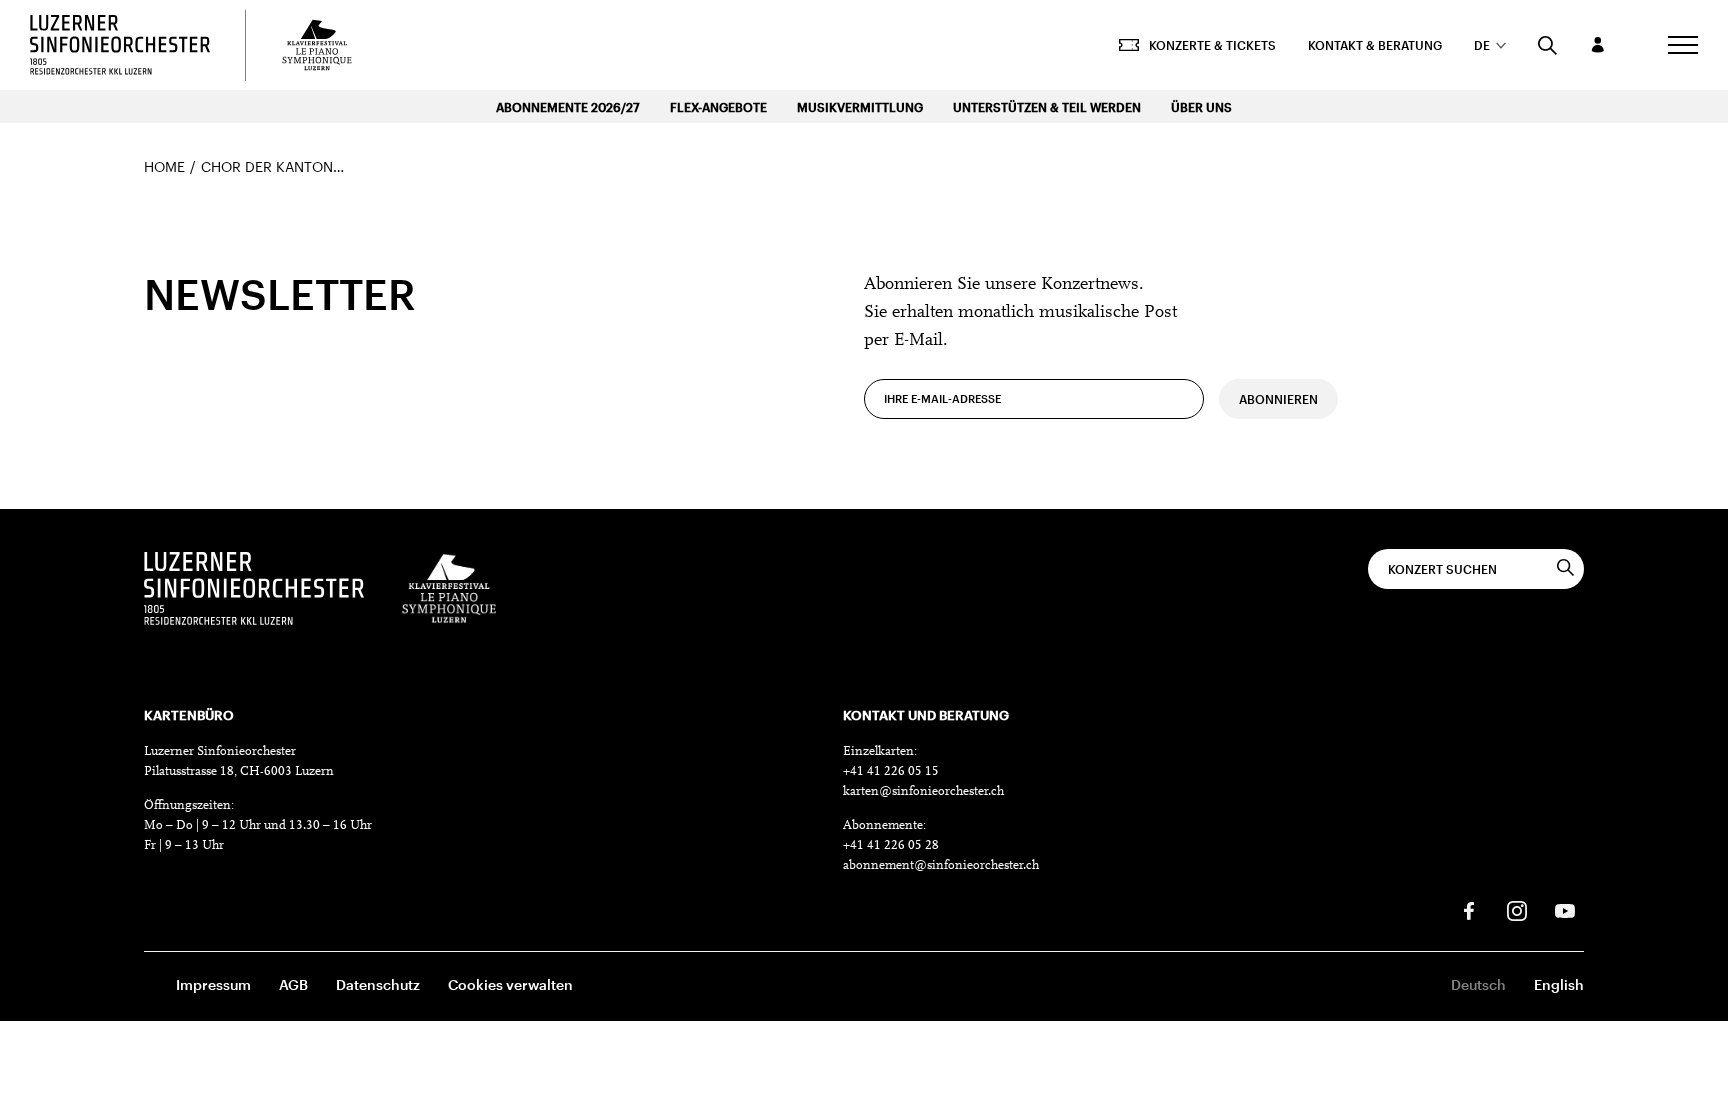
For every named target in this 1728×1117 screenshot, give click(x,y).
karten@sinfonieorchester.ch (923, 791)
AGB (293, 984)
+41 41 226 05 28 (891, 845)
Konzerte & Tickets (1212, 45)
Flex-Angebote (718, 107)
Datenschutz (378, 984)
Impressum (213, 984)
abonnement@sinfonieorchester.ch (941, 865)
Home (164, 166)
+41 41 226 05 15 (891, 771)
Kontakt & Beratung (1375, 45)
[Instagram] (1517, 911)
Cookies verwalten (510, 984)
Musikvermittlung (860, 107)
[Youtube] (1565, 911)
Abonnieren (1278, 399)
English (1559, 984)
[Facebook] (1469, 911)
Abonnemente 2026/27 (568, 107)
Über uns (1201, 107)
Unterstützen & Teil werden (1047, 107)
